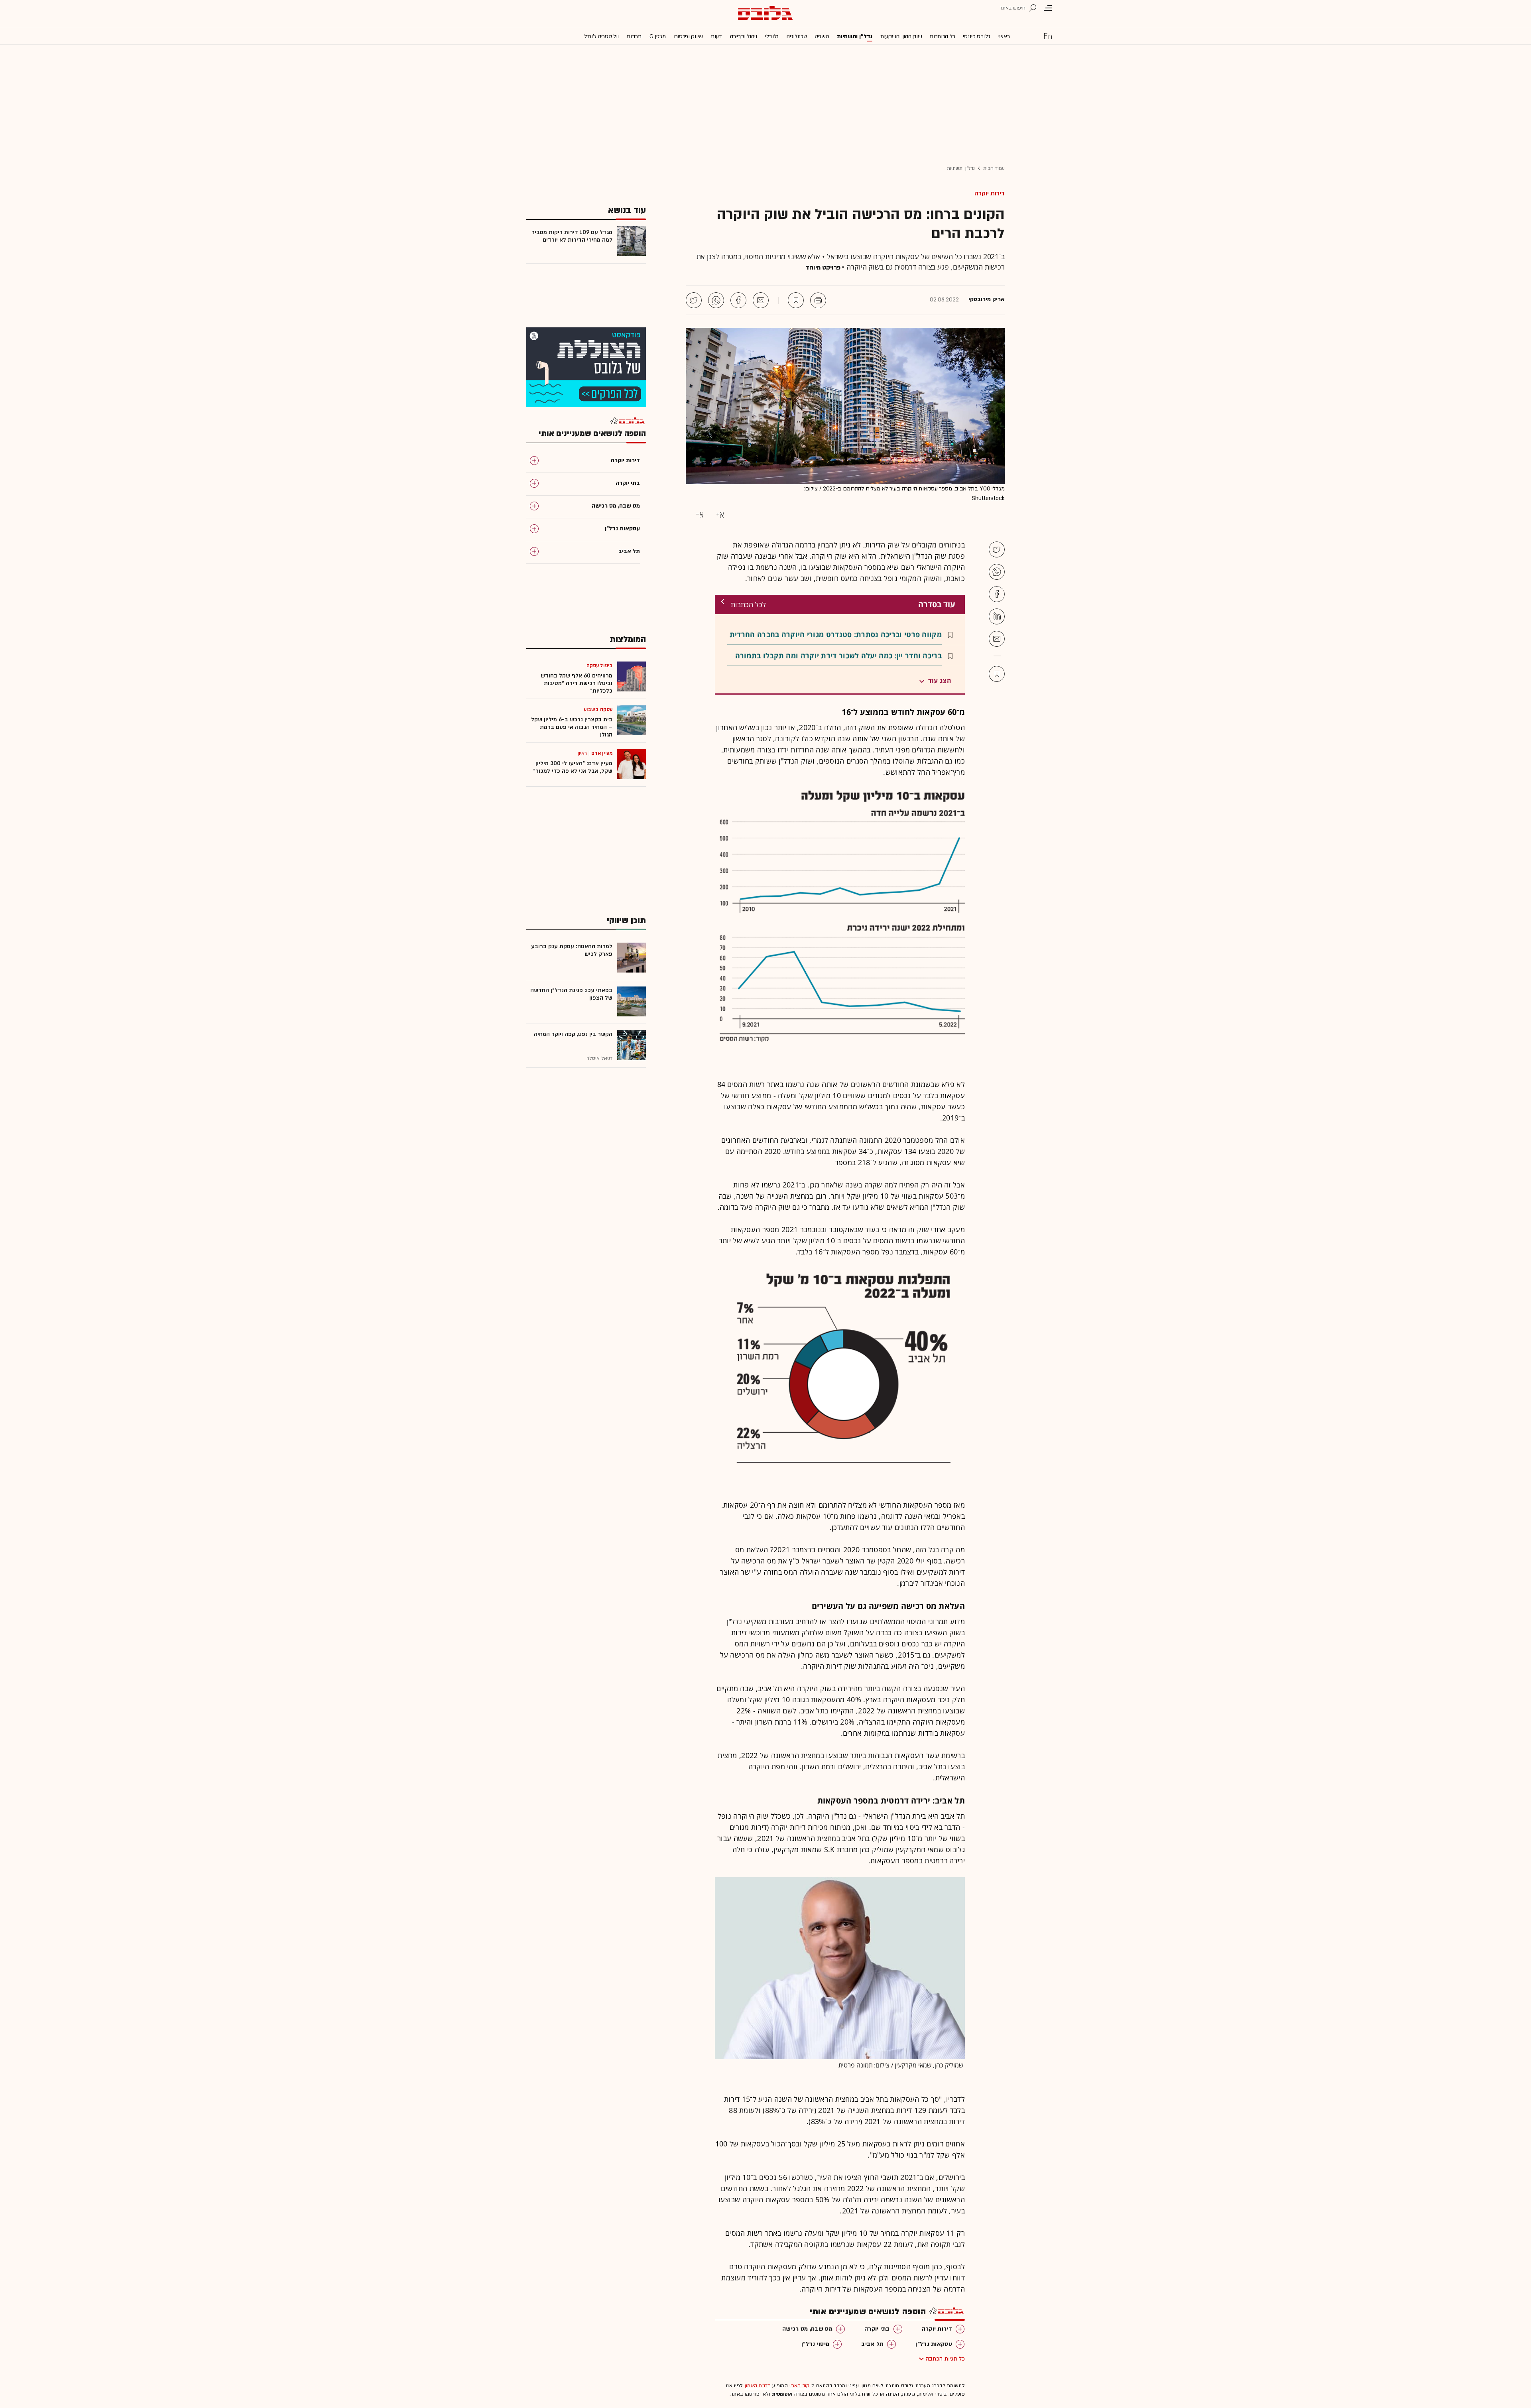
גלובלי (772, 36)
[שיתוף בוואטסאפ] (716, 300)
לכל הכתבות (748, 604)
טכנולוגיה (797, 36)
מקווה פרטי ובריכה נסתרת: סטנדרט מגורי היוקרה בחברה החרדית (836, 634)
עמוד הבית (994, 168)
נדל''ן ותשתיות (855, 36)
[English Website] (1048, 36)
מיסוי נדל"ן (815, 2344)
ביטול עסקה (599, 665)
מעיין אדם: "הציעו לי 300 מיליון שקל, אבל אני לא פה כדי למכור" (573, 767)
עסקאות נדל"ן (934, 2344)
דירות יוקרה (990, 193)
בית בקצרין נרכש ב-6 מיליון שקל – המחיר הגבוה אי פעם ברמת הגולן (572, 727)
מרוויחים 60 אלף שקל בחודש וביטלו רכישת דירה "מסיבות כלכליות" (577, 683)
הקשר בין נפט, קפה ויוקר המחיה (573, 1034)
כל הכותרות (942, 36)
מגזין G (658, 36)
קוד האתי (799, 2386)
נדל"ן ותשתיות (961, 168)
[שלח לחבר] (997, 639)
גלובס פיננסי (976, 36)
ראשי (1004, 36)
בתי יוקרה (877, 2329)
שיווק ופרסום (688, 36)
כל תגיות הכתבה (945, 2359)
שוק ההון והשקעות (901, 36)
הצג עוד (940, 681)
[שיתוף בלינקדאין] (997, 616)
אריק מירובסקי (987, 299)
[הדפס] (818, 300)
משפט (822, 36)
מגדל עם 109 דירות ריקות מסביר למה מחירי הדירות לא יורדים (572, 236)
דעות (716, 36)
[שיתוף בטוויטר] (694, 300)
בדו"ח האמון (758, 2386)
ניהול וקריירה (744, 36)
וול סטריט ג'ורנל (601, 36)
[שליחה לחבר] (761, 300)
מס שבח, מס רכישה (807, 2329)
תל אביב (872, 2344)
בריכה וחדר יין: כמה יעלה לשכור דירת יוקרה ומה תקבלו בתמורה (838, 656)
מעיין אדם (602, 753)
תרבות (634, 36)
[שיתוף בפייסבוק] (738, 300)
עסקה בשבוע (598, 709)
